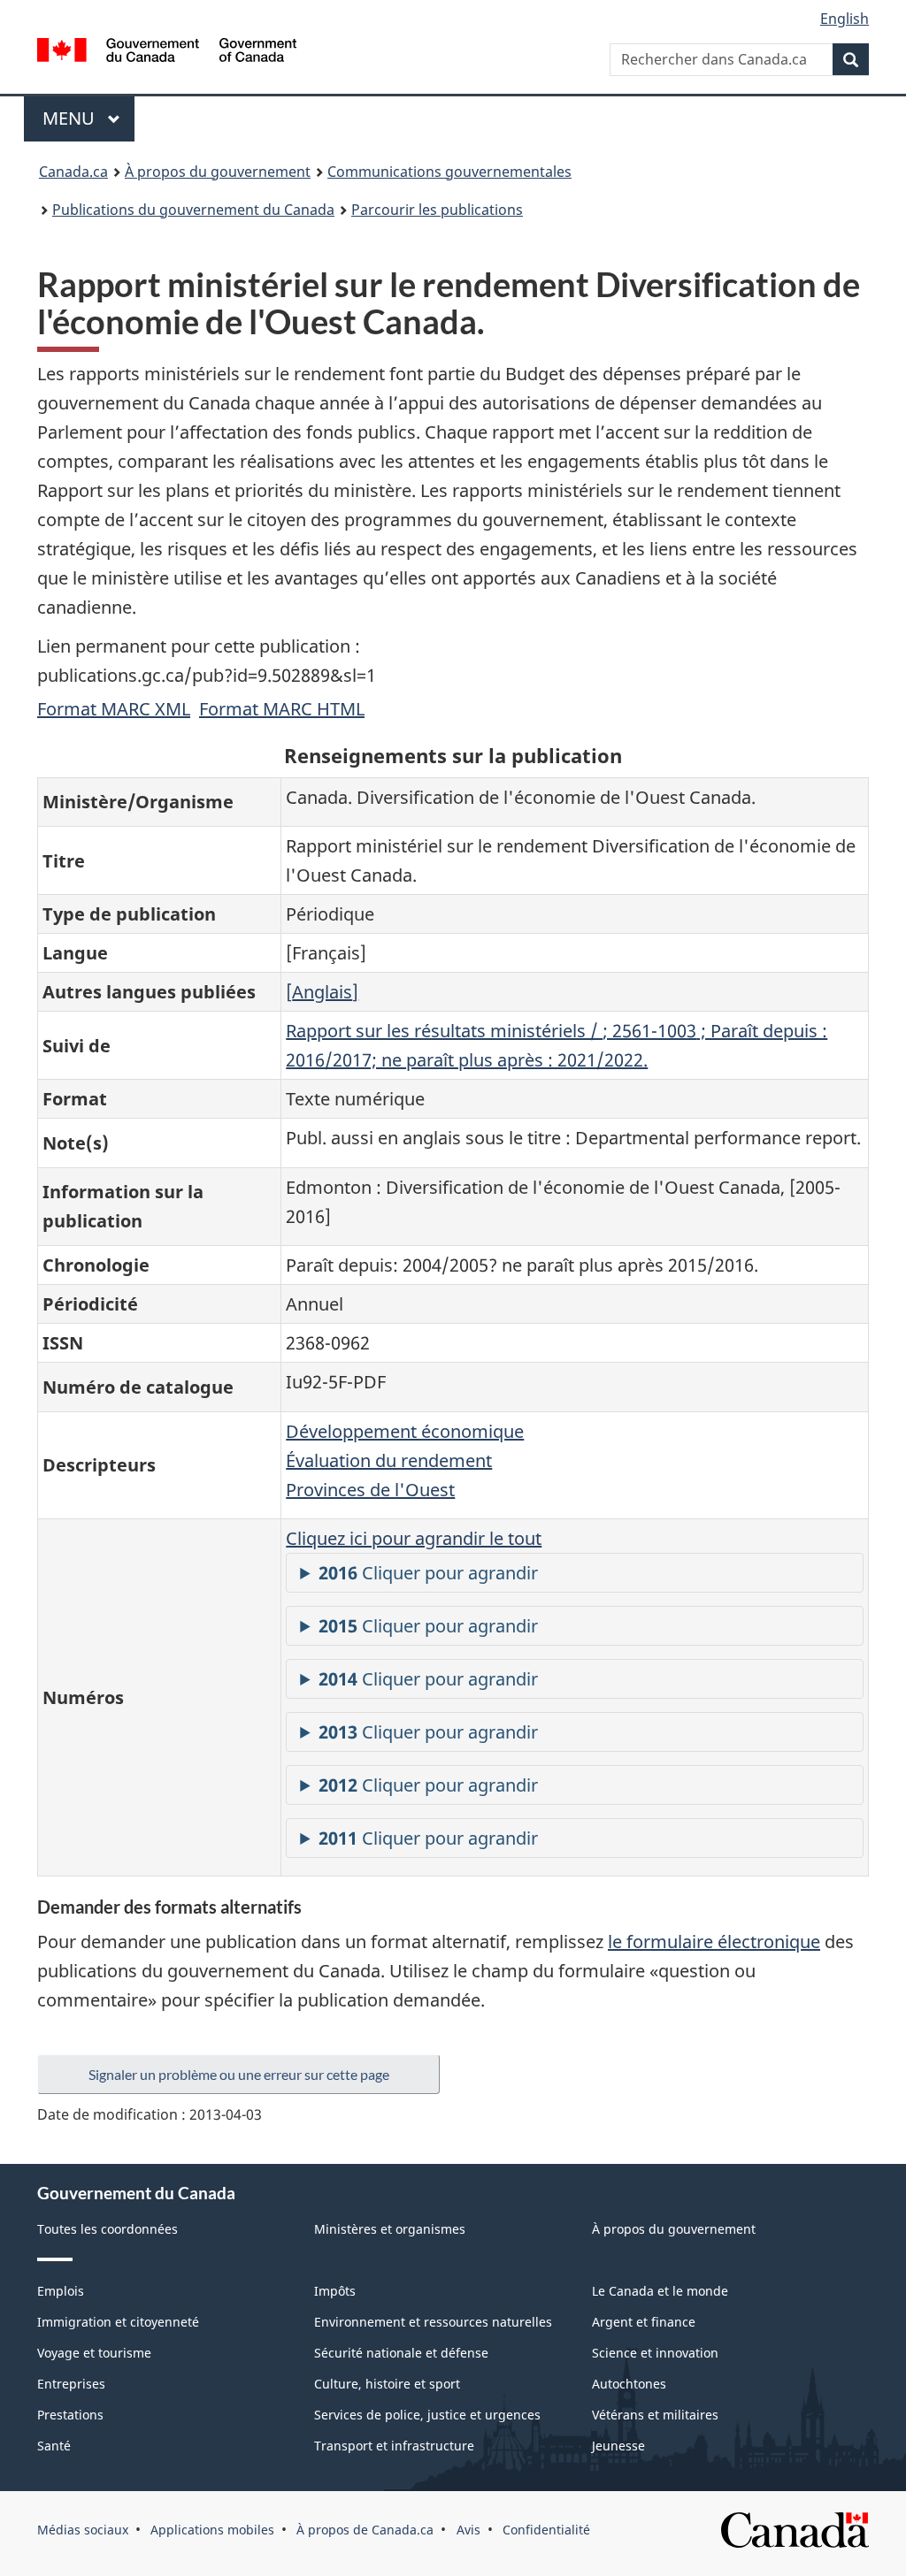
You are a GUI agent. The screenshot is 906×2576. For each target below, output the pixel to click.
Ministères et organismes (390, 2229)
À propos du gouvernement (218, 172)
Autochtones (629, 2384)
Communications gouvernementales (449, 172)
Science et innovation (655, 2353)
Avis (468, 2530)
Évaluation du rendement (389, 1460)
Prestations (70, 2415)
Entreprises (71, 2384)
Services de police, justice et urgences (427, 2415)
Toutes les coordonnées (107, 2229)
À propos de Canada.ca (365, 2530)
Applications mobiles (212, 2530)
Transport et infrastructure (394, 2446)
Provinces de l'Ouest (370, 1490)
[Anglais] (322, 992)
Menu (88, 118)
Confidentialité (546, 2530)
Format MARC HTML (282, 709)
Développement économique (405, 1431)
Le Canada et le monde (660, 2291)
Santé (54, 2446)
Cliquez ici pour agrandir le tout (414, 1538)
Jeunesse (618, 2446)
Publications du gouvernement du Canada (193, 210)
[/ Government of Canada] (167, 53)
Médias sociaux (83, 2530)
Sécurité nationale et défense (401, 2353)
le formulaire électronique (714, 1942)
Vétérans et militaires (655, 2415)
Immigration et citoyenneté (118, 2322)
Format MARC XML (114, 709)
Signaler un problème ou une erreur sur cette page (239, 2074)
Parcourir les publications (437, 210)
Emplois (61, 2291)
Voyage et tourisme (94, 2353)
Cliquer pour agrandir (428, 1573)
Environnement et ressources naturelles (433, 2322)
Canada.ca (73, 172)
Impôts (335, 2291)
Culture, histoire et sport (387, 2384)
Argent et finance (644, 2322)
